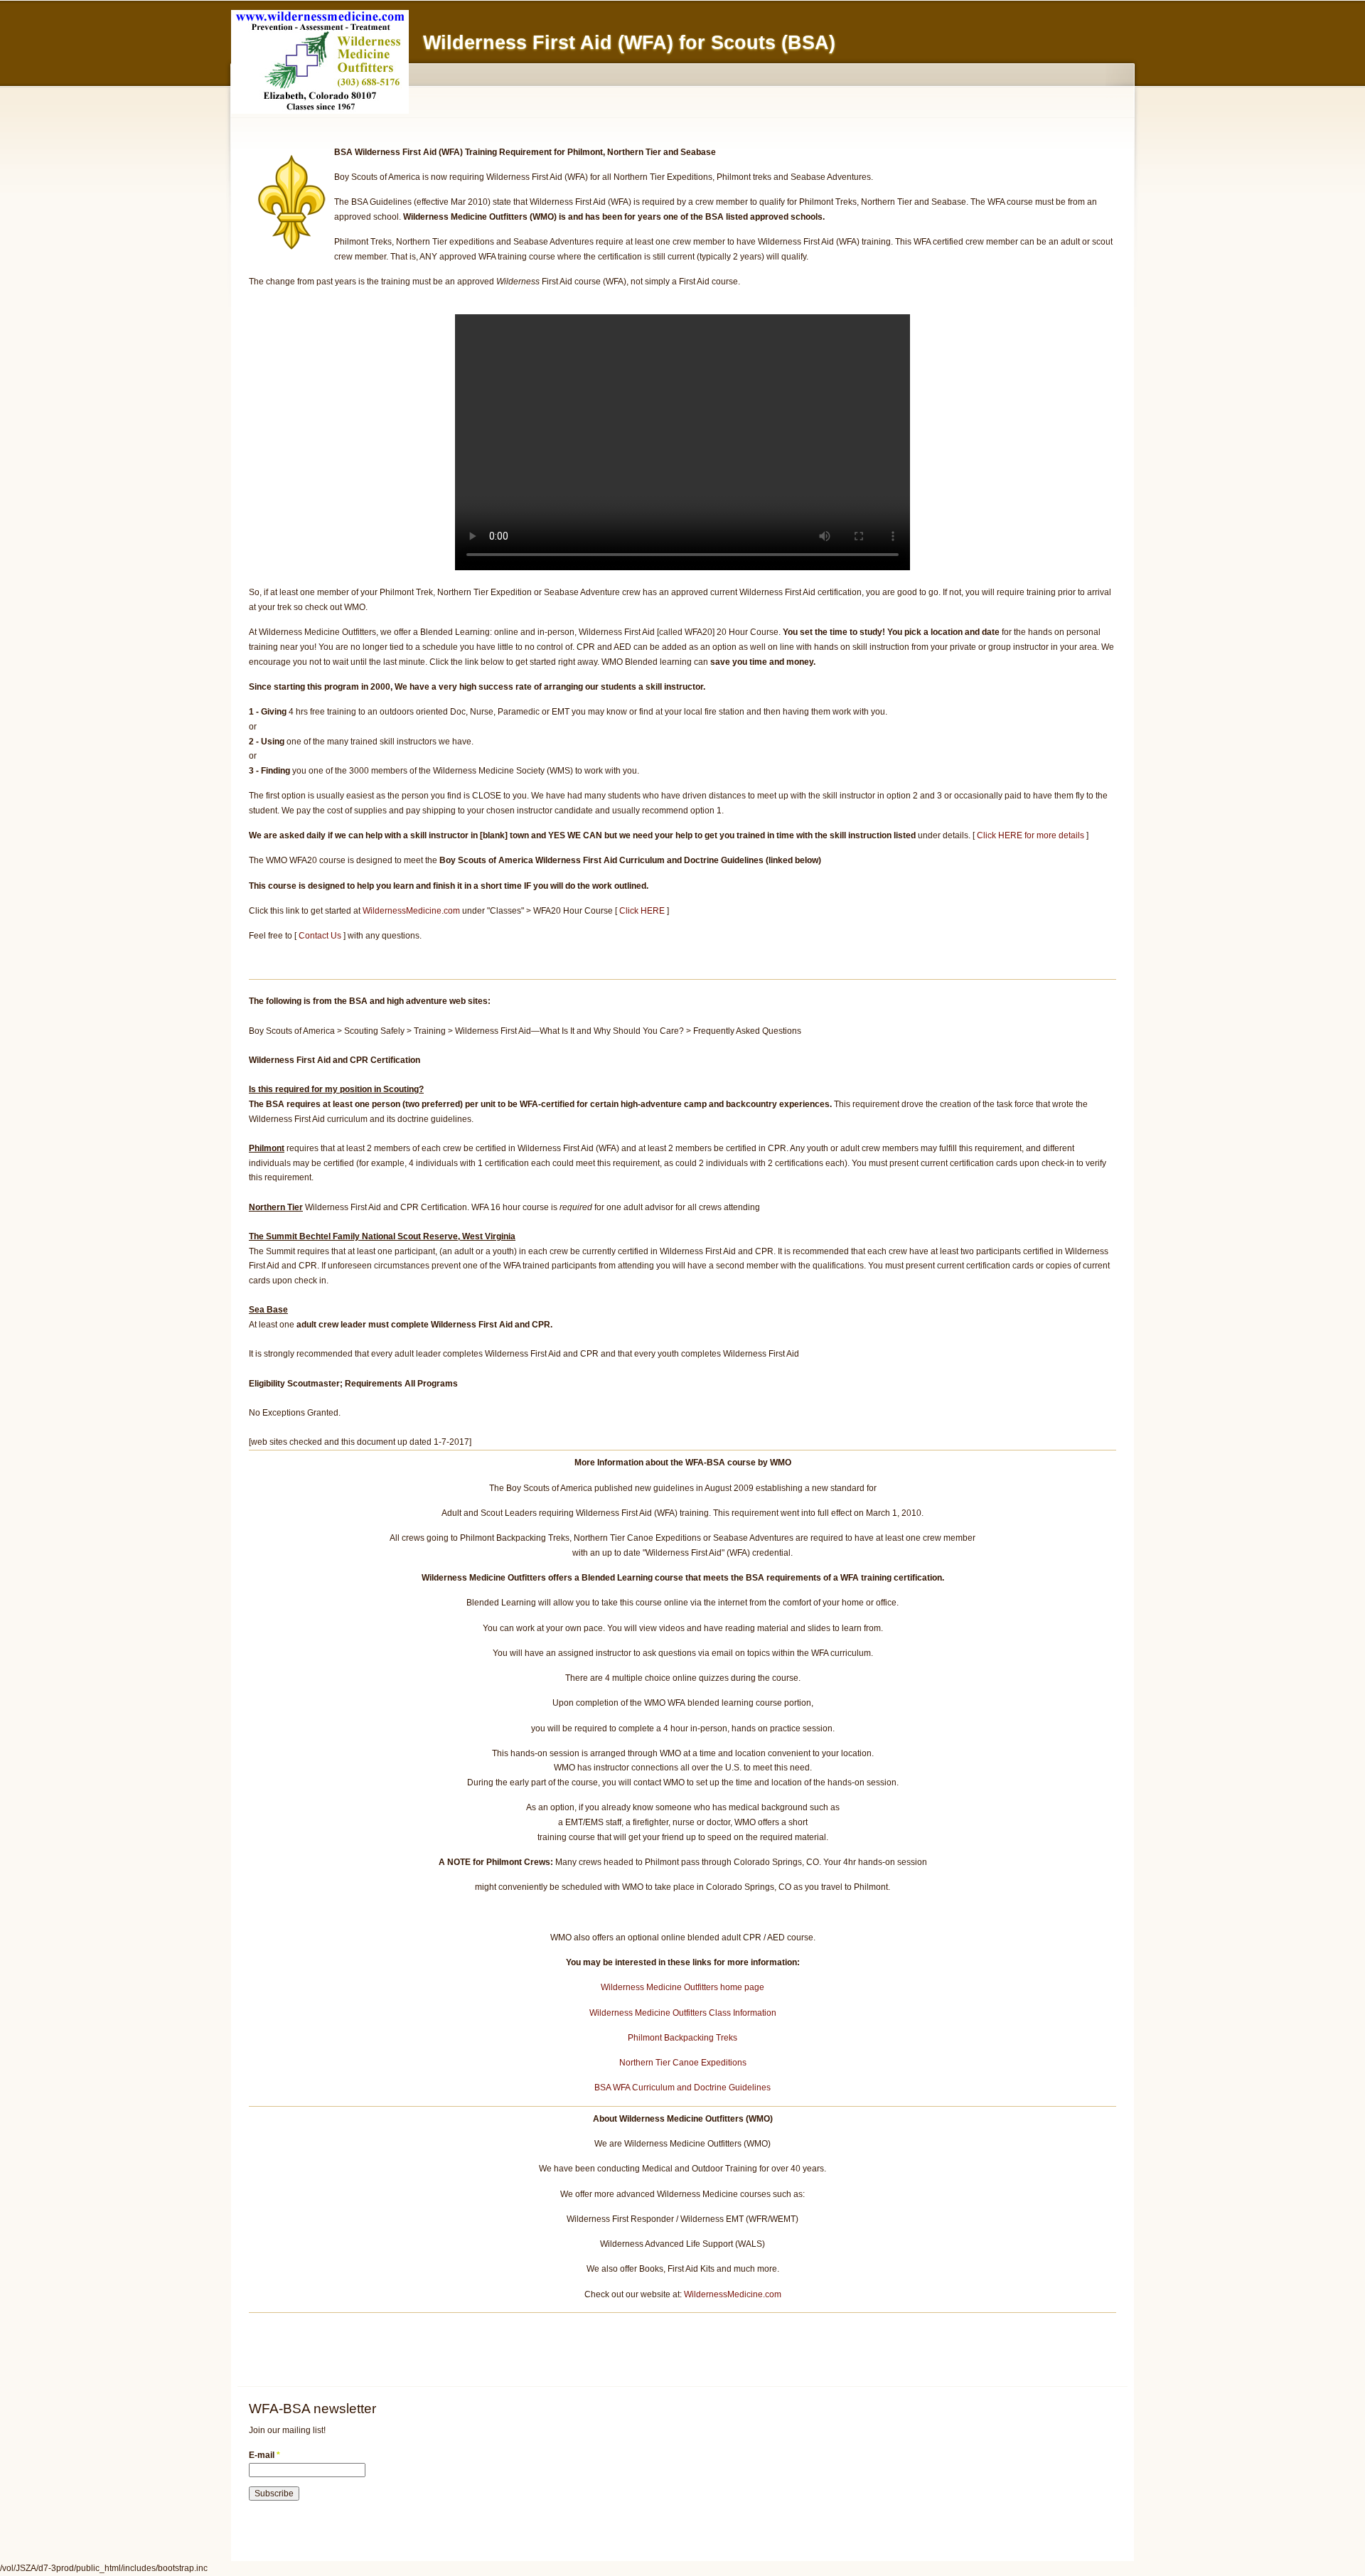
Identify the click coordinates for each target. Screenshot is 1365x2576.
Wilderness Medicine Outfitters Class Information (683, 2013)
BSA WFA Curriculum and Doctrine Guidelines (682, 2088)
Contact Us (320, 936)
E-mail (264, 2455)
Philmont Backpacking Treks (682, 2038)
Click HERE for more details (1031, 835)
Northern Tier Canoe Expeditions (683, 2063)
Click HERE (642, 911)
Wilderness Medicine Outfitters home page (682, 1987)
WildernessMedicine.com (411, 911)
